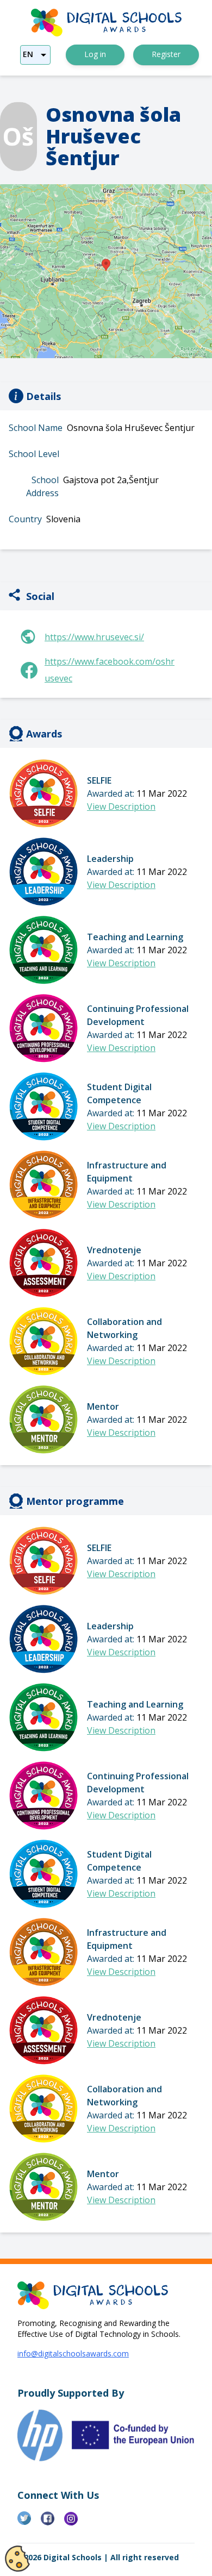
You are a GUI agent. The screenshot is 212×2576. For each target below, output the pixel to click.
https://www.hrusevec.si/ (94, 637)
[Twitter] (29, 2523)
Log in (95, 54)
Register (166, 54)
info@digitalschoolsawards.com (73, 2353)
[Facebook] (52, 2523)
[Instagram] (76, 2523)
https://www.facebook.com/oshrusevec (110, 670)
